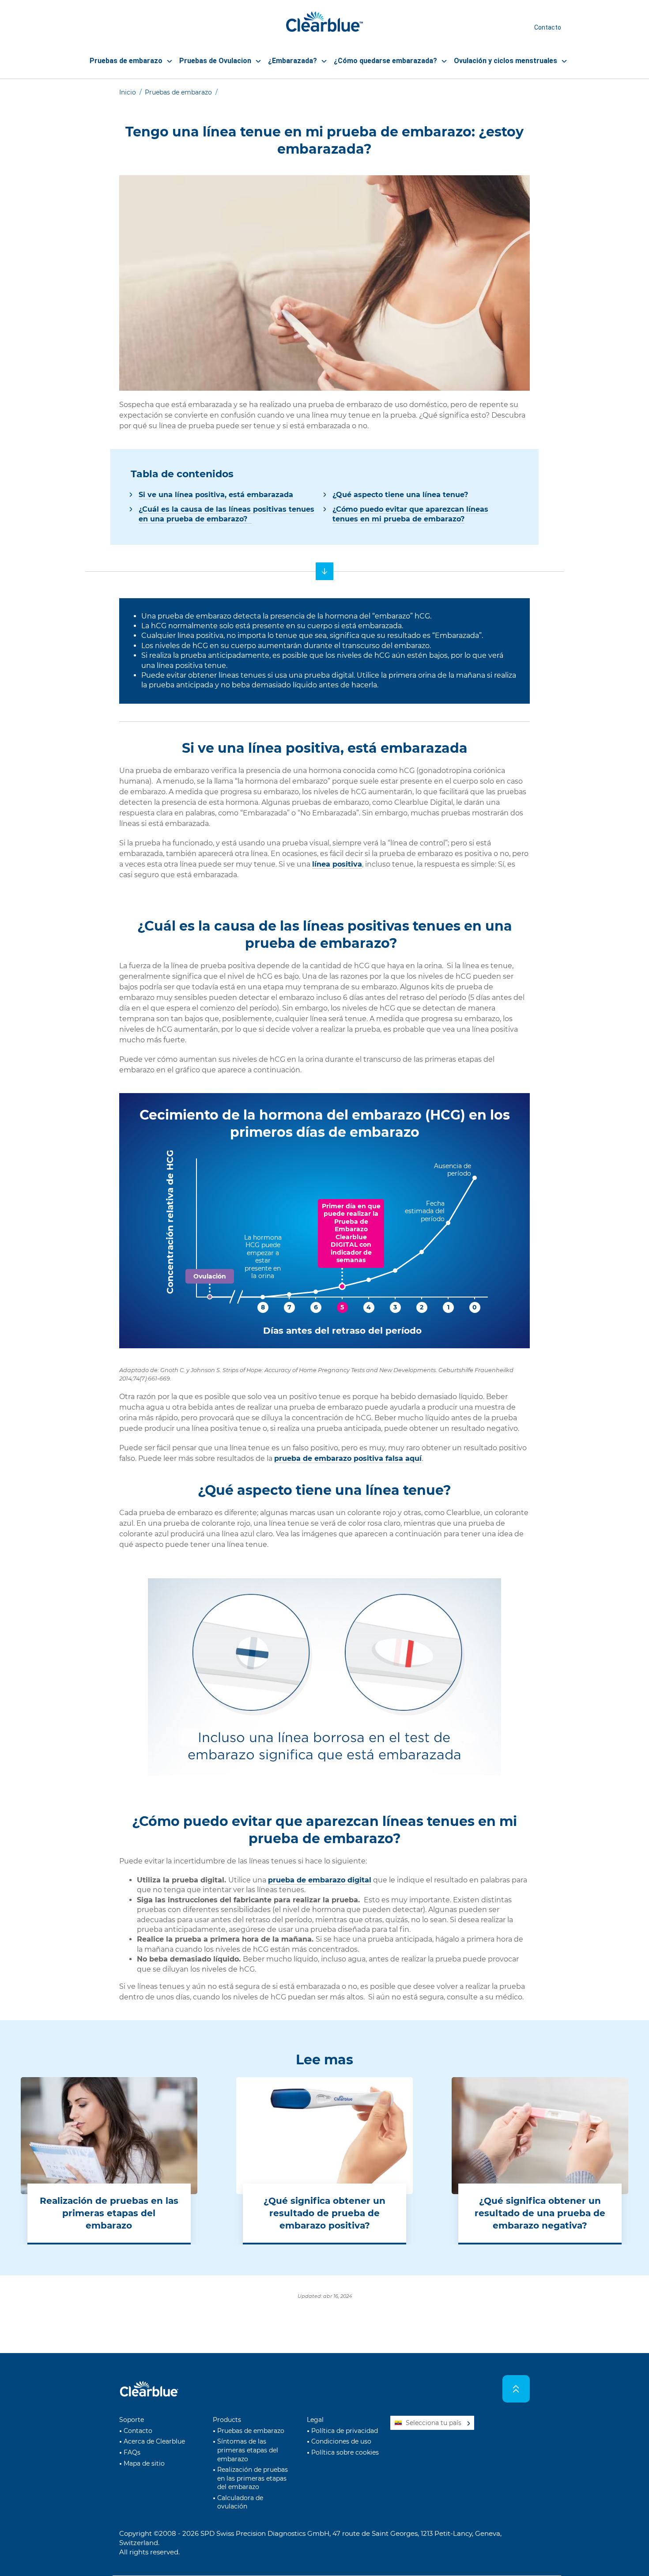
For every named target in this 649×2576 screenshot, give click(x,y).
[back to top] (516, 2389)
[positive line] (324, 571)
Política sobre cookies (345, 2452)
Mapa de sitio (144, 2463)
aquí (348, 1458)
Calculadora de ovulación (240, 2502)
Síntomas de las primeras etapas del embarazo (248, 2450)
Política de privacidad (345, 2431)
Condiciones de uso (341, 2441)
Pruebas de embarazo (178, 92)
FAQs (132, 2452)
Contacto (548, 27)
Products (227, 2420)
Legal (315, 2420)
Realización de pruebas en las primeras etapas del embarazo (253, 2478)
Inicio (128, 92)
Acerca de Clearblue (154, 2441)
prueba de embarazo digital (320, 1880)
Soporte (132, 2420)
